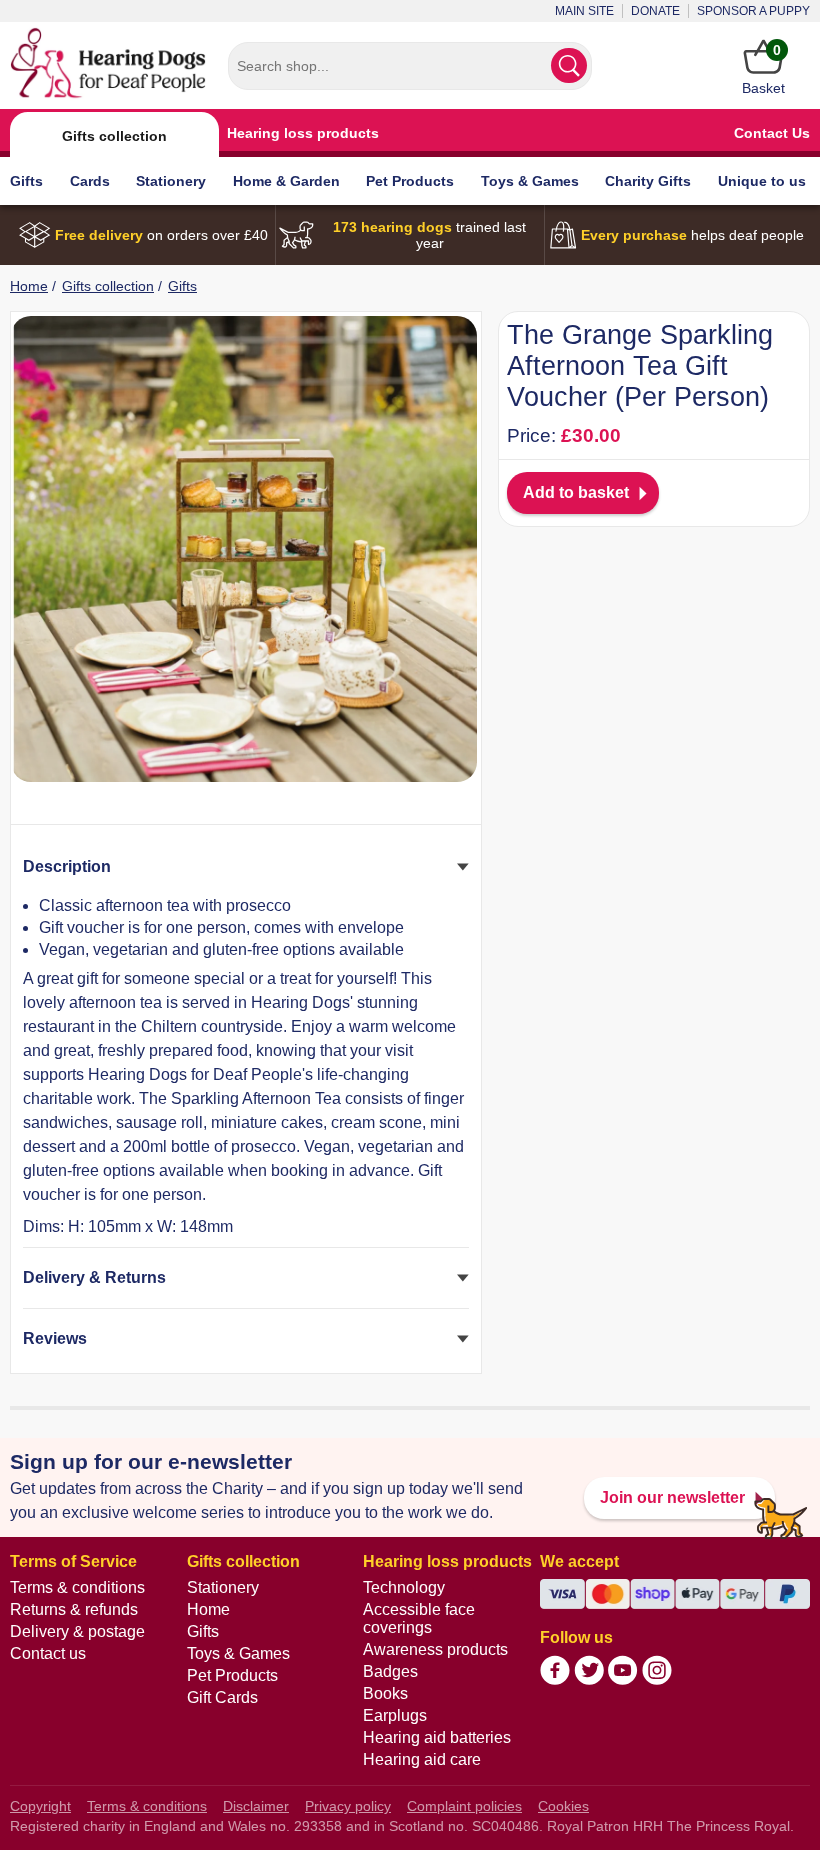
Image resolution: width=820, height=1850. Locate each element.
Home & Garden (286, 181)
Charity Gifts (648, 181)
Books (385, 1693)
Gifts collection (114, 136)
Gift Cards (222, 1697)
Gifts (26, 181)
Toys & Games (530, 181)
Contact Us (772, 133)
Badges (390, 1671)
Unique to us (762, 181)
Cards (90, 181)
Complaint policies (464, 1806)
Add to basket (576, 492)
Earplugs (395, 1715)
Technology (404, 1587)
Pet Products (410, 181)
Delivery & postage (77, 1631)
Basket (763, 69)
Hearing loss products (303, 133)
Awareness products (435, 1649)
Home (29, 286)
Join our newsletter (672, 1497)
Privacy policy (348, 1806)
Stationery (171, 181)
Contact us (48, 1653)
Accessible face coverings (419, 1618)
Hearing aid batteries (437, 1737)
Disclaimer (256, 1806)
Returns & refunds (74, 1609)
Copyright (40, 1806)
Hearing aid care (422, 1759)
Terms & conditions (77, 1587)
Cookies (563, 1806)
